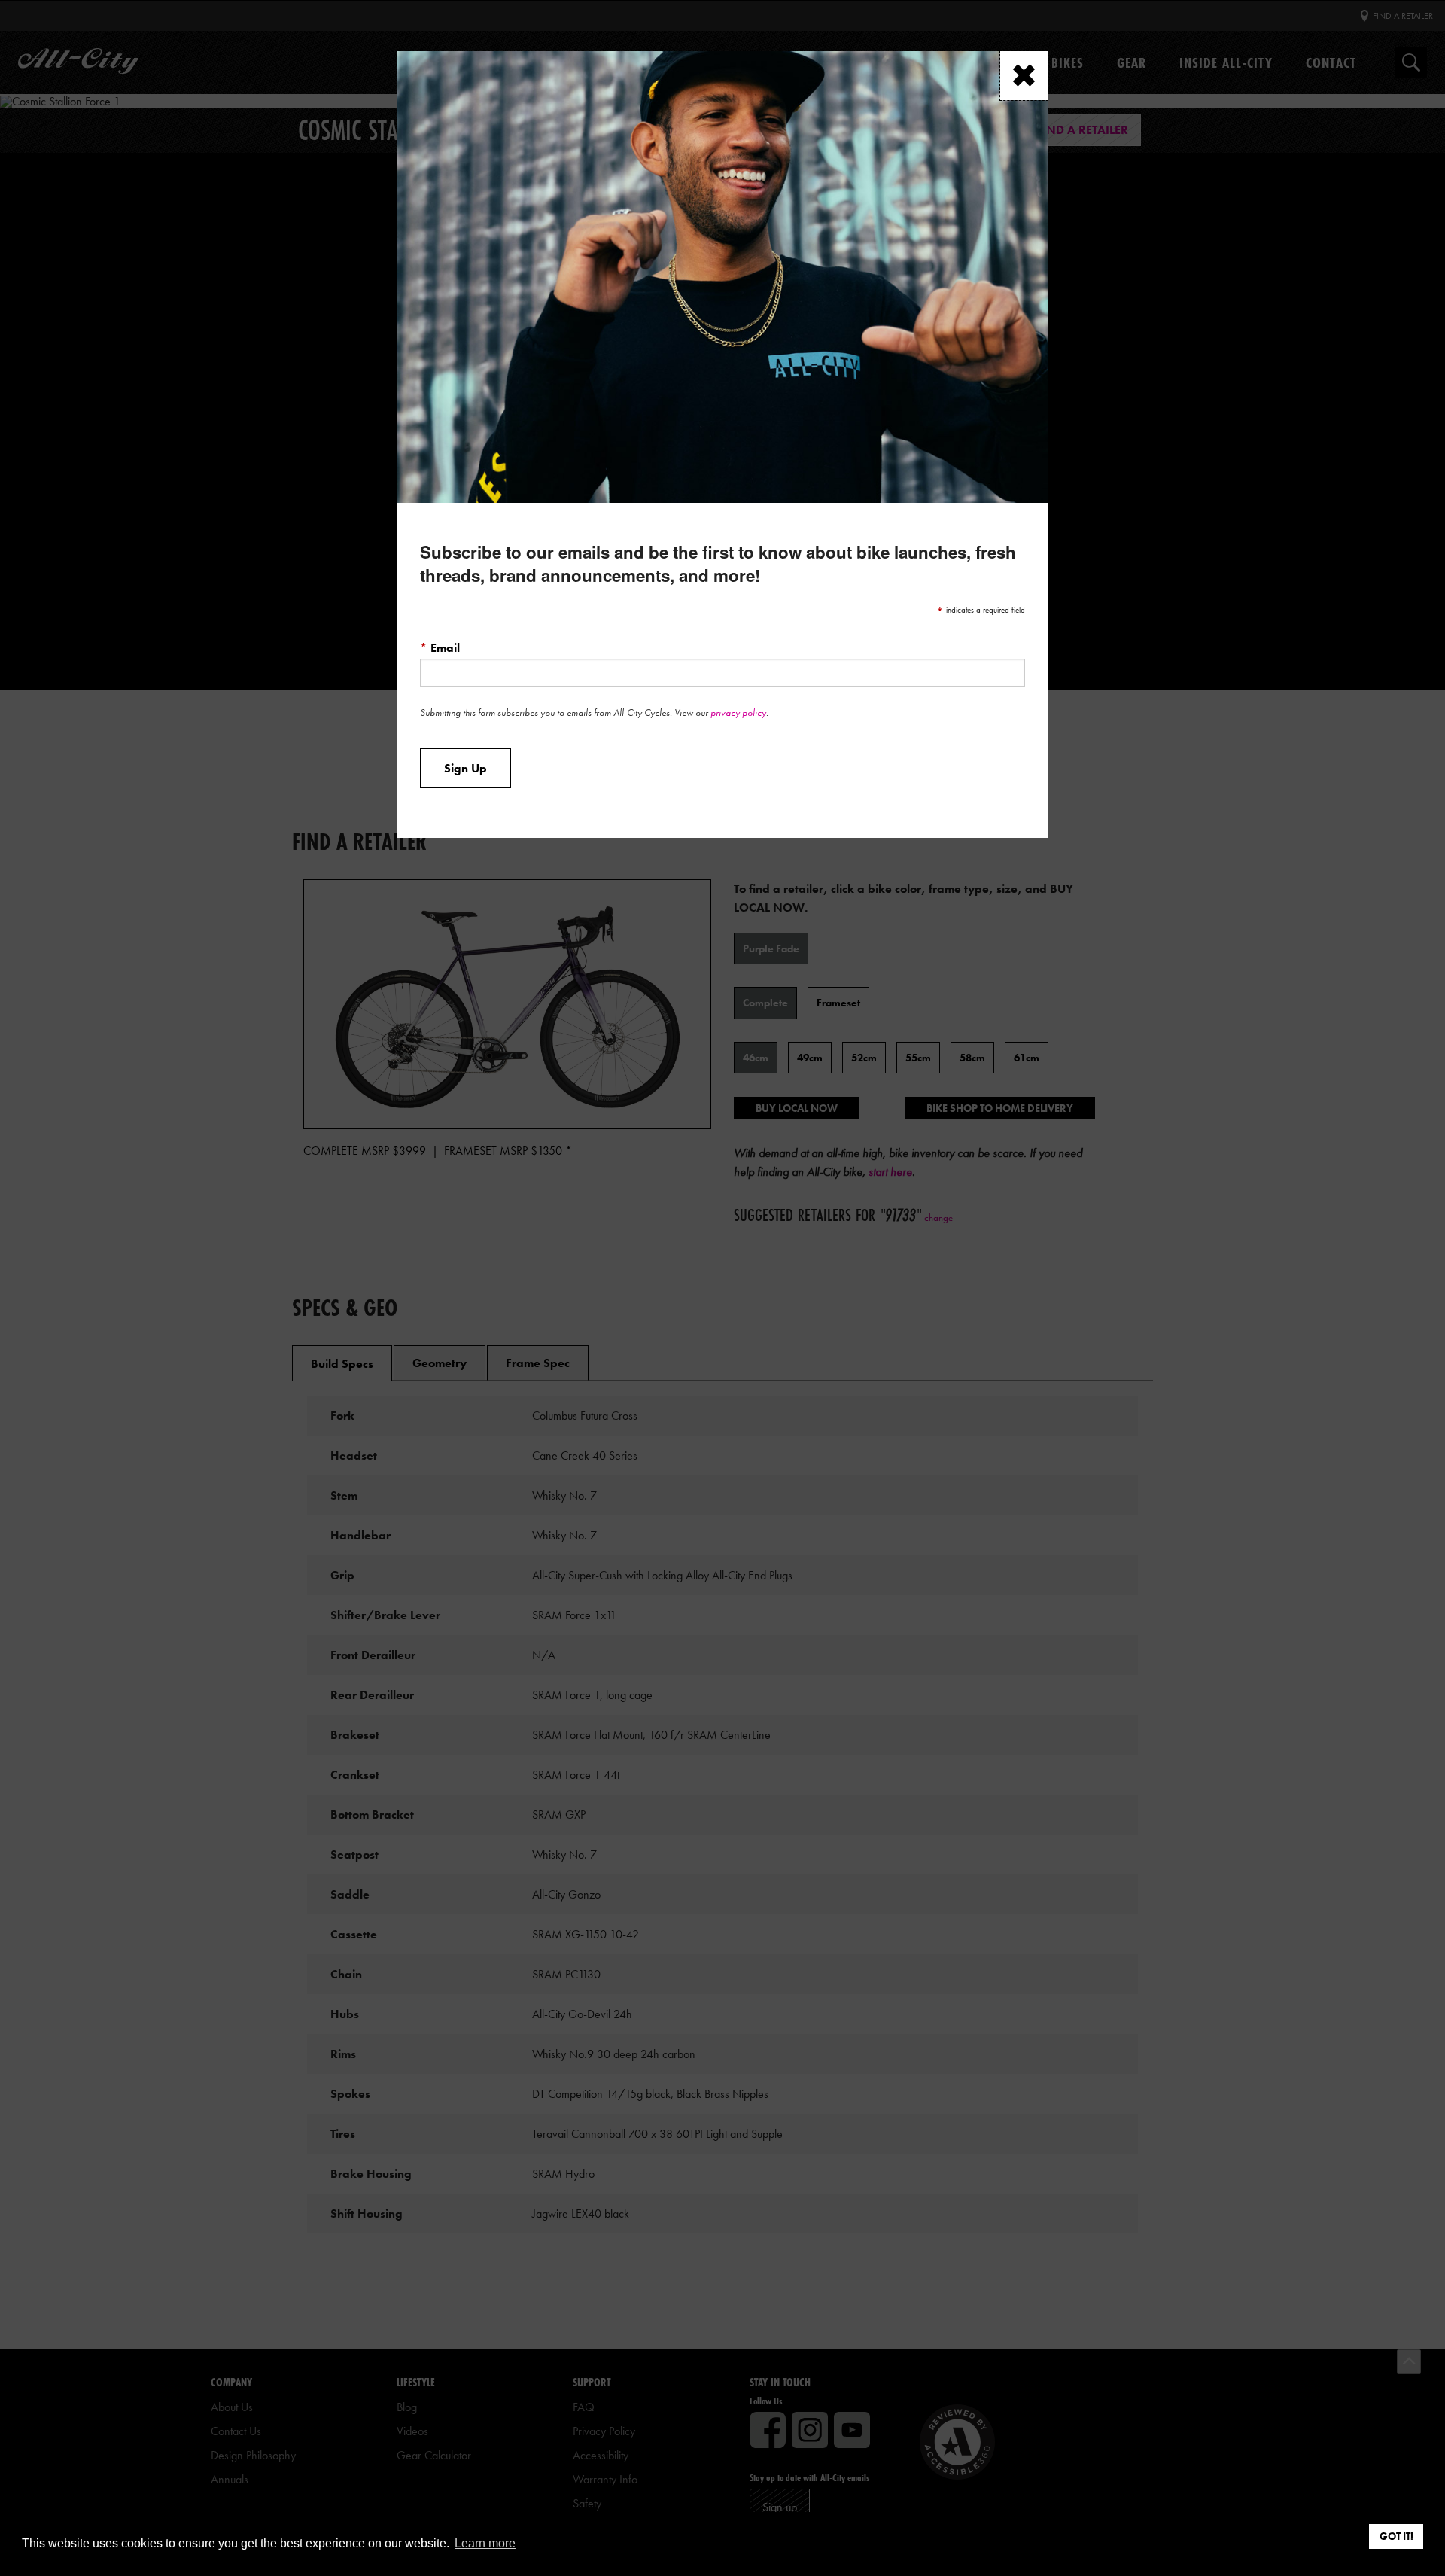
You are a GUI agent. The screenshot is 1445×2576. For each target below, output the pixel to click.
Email (440, 647)
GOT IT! (1396, 2536)
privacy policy (738, 713)
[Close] (1024, 76)
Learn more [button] (485, 2543)
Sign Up (465, 769)
